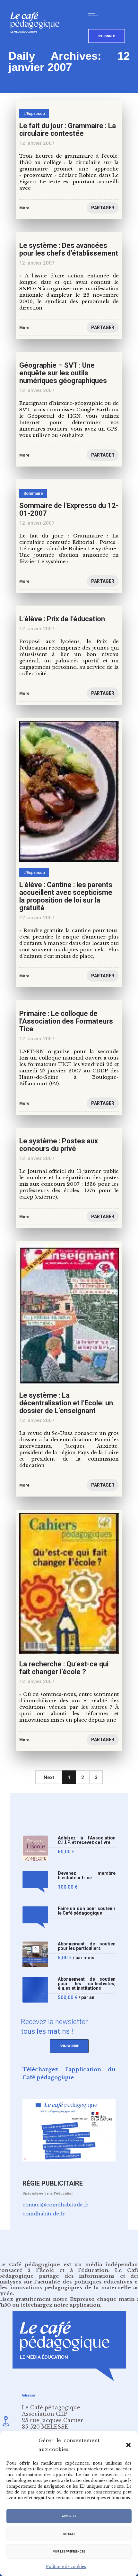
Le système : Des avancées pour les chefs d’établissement (69, 249)
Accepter (69, 2516)
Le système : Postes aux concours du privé (59, 1145)
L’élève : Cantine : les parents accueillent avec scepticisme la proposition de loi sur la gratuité (66, 896)
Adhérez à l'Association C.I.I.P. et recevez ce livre (87, 1840)
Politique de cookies (66, 2567)
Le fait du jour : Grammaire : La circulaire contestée (68, 130)
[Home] (37, 43)
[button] (128, 2445)
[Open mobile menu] (95, 13)
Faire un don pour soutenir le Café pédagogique (87, 1911)
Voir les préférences (69, 2552)
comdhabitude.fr (44, 2214)
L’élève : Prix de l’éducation (62, 619)
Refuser (69, 2534)
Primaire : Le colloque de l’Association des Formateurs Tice (66, 1021)
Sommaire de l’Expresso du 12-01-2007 (69, 509)
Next (49, 1777)
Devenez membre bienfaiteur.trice (87, 1876)
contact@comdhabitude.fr (56, 2205)
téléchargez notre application (60, 2305)
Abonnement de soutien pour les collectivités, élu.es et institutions (87, 1984)
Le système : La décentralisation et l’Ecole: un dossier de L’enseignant (66, 1403)
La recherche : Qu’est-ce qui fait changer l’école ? (64, 1668)
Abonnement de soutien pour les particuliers (87, 1946)
